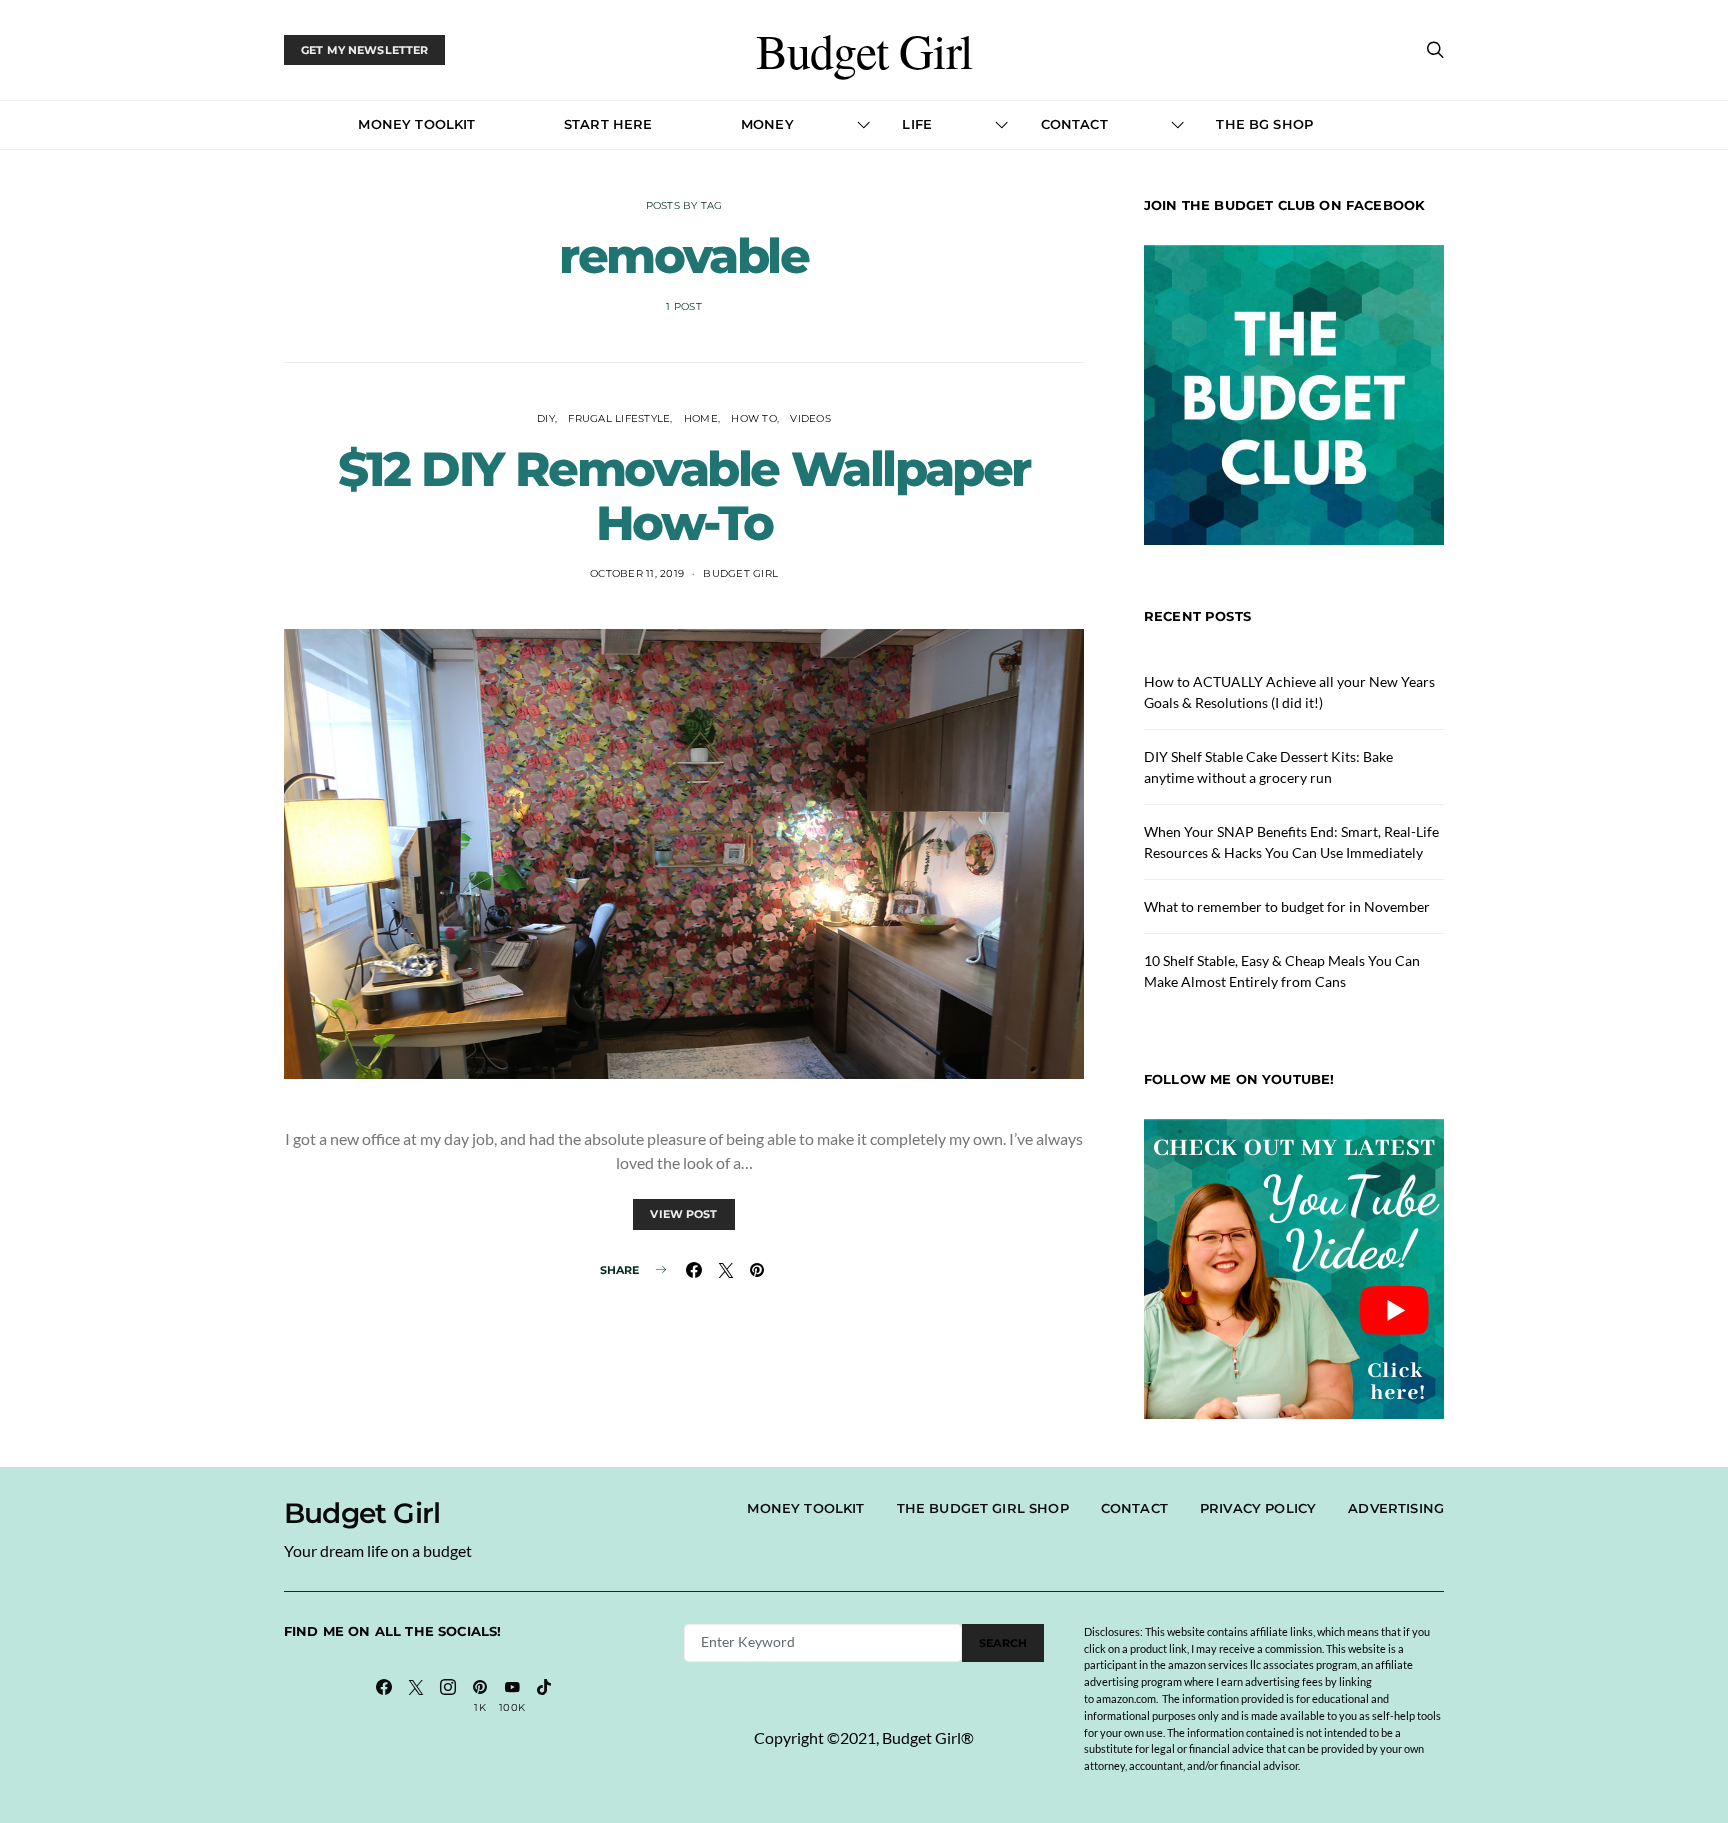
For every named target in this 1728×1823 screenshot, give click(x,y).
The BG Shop (1264, 124)
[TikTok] (544, 1696)
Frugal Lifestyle (619, 418)
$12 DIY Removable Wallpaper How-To (684, 496)
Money (767, 124)
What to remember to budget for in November (1287, 906)
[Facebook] (384, 1696)
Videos (810, 418)
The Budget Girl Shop (983, 1508)
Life (917, 124)
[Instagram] (448, 1696)
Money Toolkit (416, 124)
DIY (546, 418)
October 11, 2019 (637, 573)
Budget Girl (864, 50)
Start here (608, 124)
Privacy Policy (1258, 1508)
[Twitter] (416, 1696)
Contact (1074, 124)
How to (754, 418)
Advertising (1396, 1508)
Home (701, 418)
